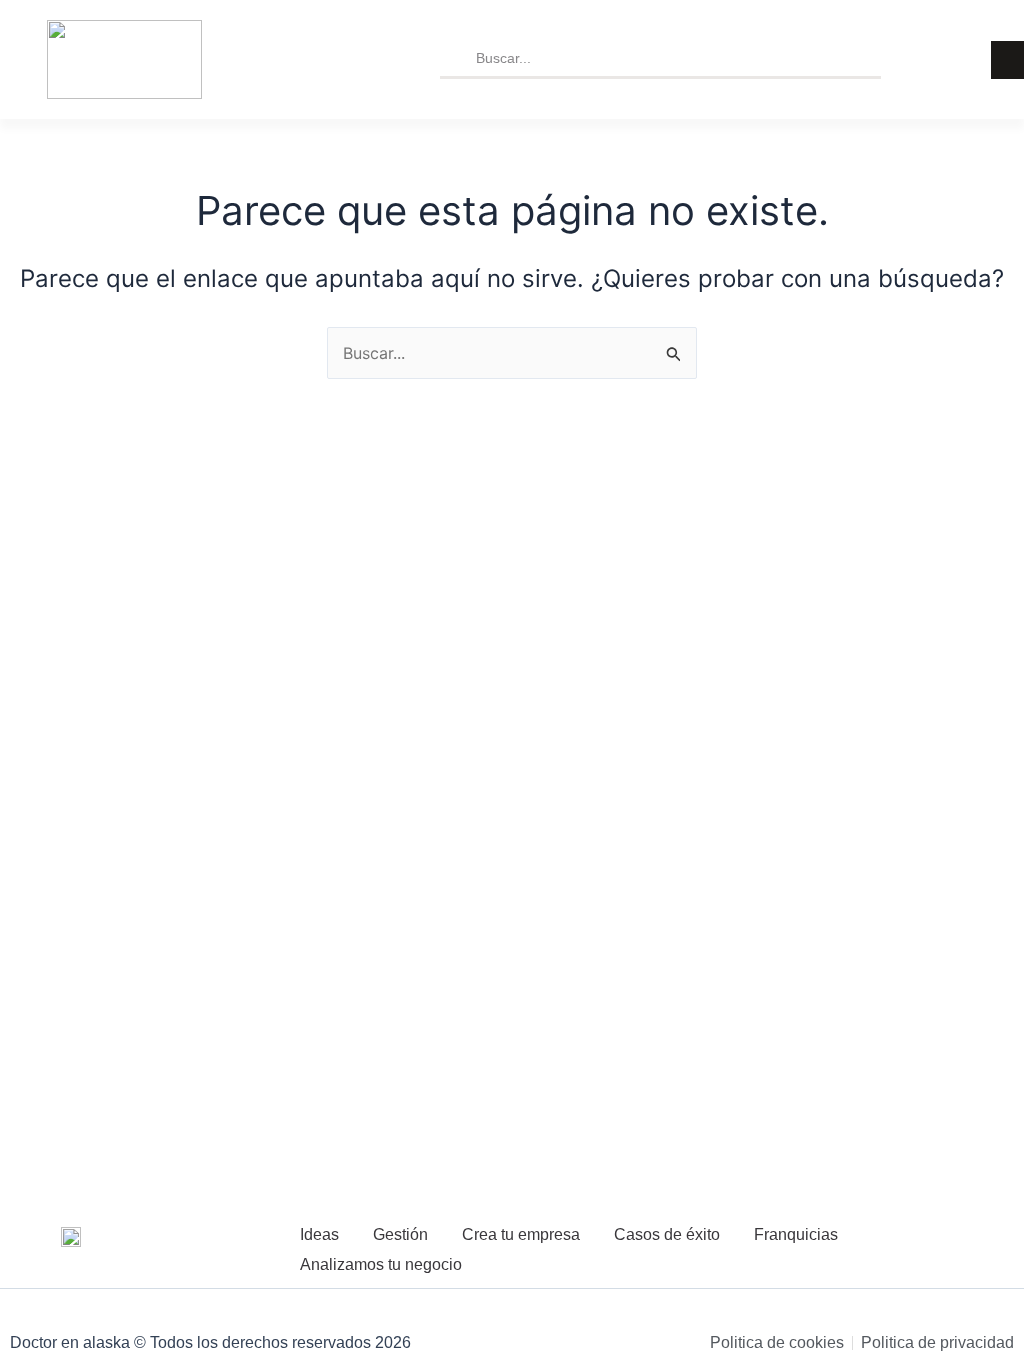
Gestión (400, 1234)
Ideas (319, 1234)
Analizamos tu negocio (381, 1264)
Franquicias (796, 1234)
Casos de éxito (667, 1234)
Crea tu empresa (521, 1234)
